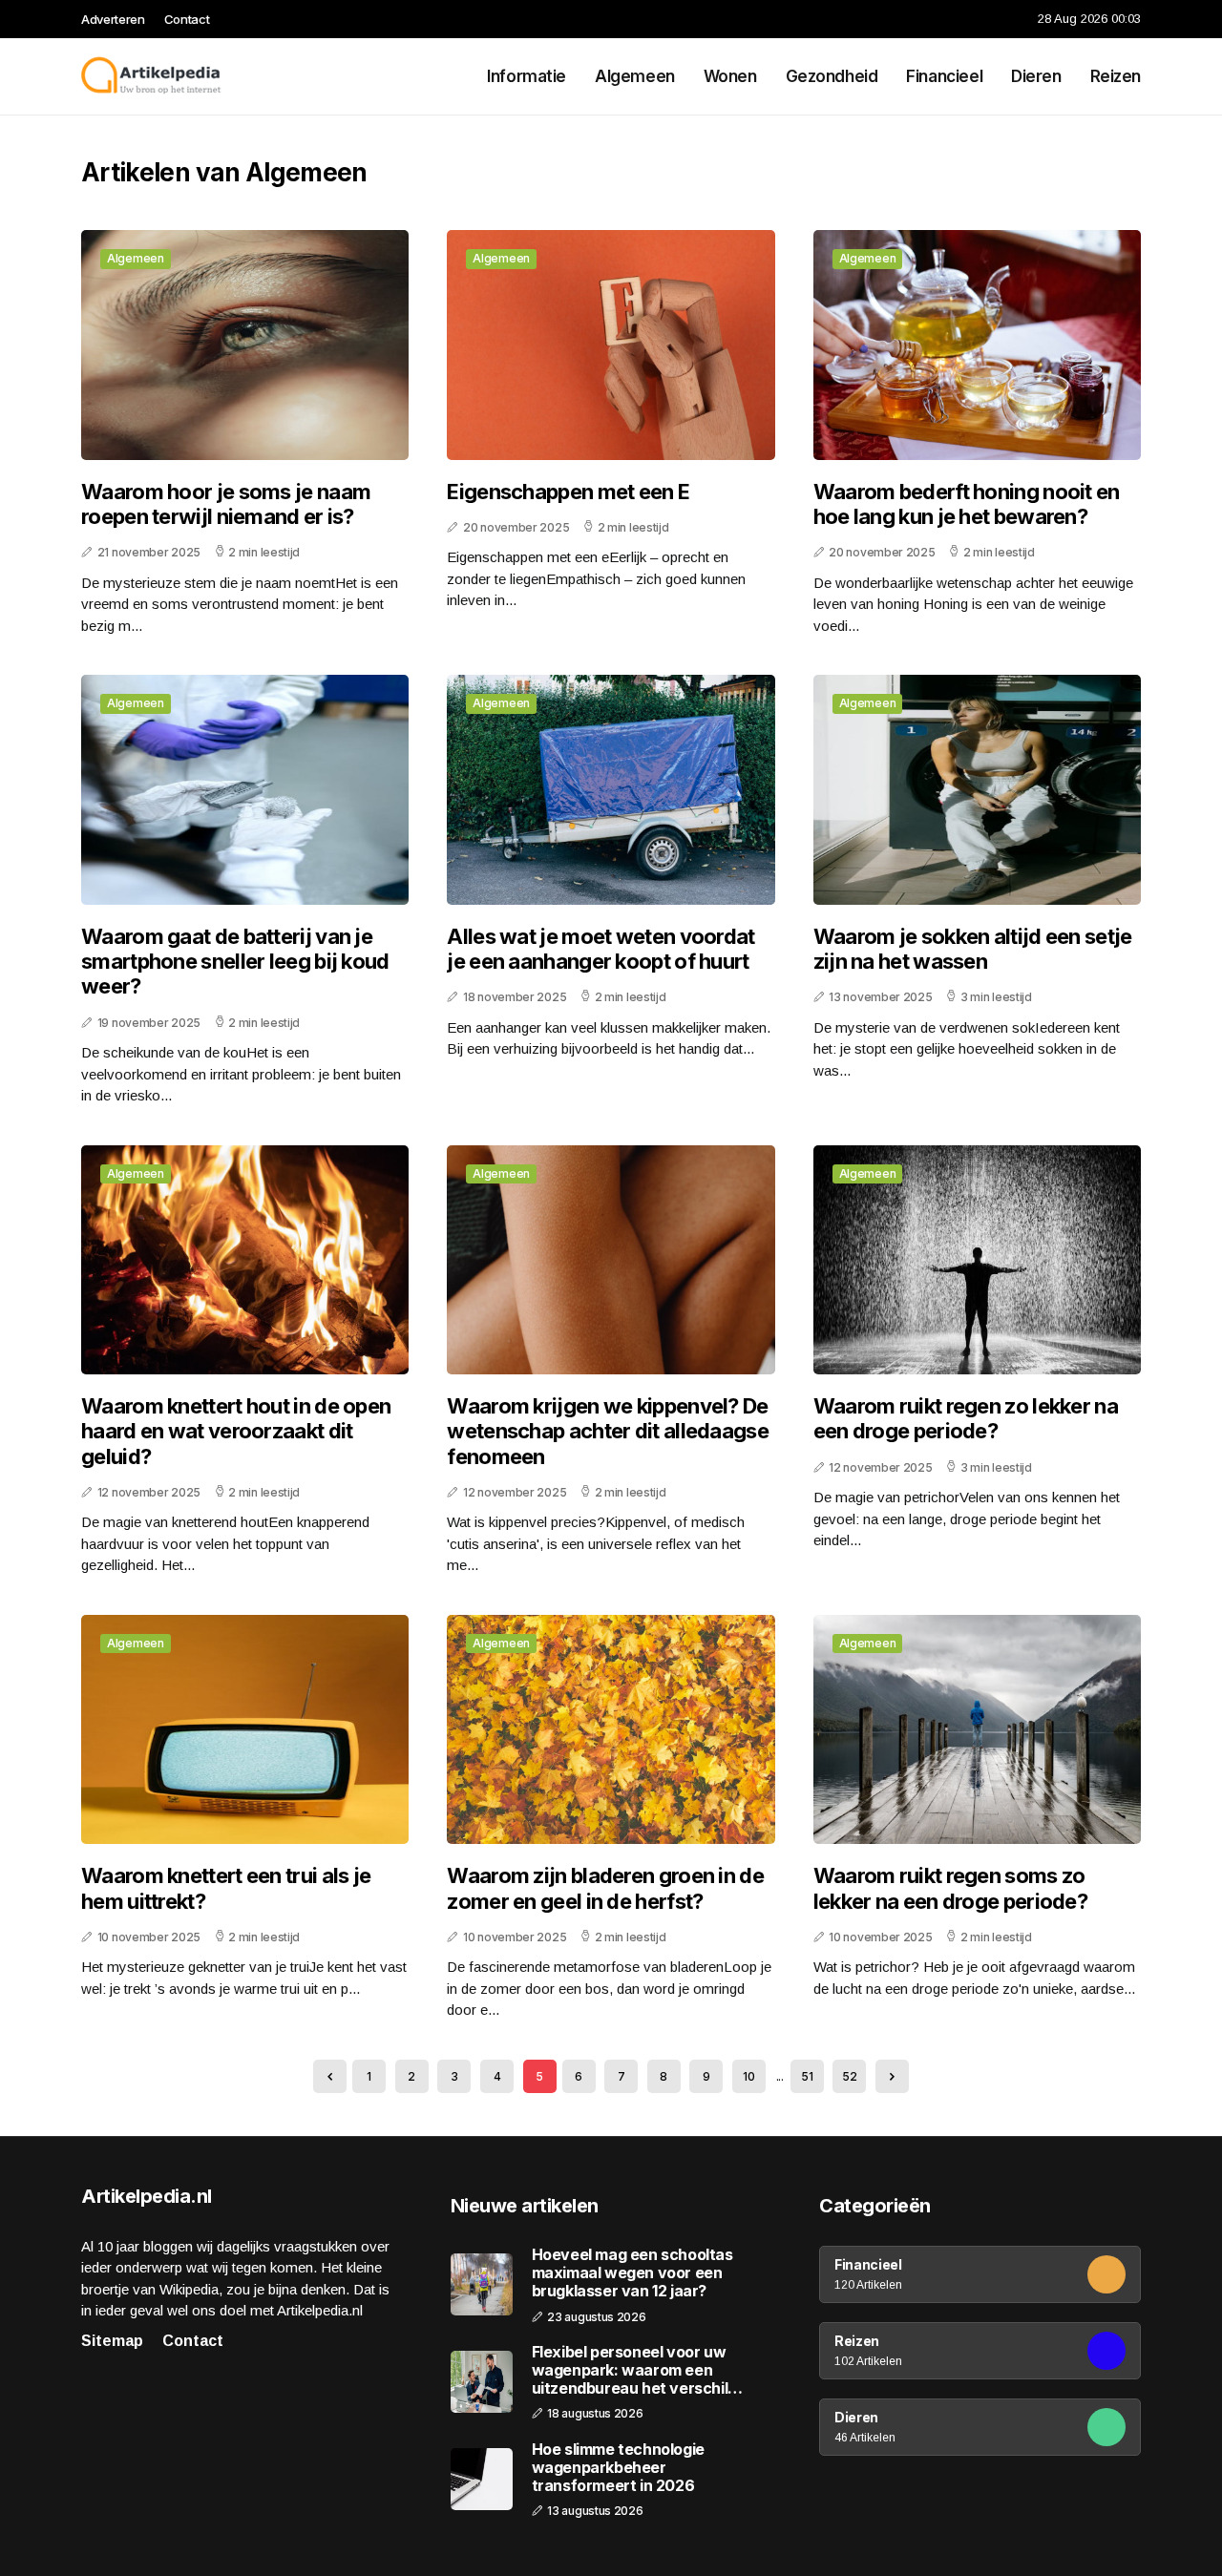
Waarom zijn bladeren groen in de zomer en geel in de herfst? (605, 1888)
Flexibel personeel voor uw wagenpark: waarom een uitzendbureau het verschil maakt (630, 2371)
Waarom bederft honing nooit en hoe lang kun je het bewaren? (967, 504)
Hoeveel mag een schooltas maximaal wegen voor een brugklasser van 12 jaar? (632, 2273)
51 (807, 2076)
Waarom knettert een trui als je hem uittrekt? (226, 1888)
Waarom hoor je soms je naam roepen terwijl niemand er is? (226, 504)
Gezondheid (832, 76)
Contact (187, 19)
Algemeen (635, 76)
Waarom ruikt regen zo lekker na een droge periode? (966, 1418)
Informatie (527, 76)
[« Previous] (330, 2076)
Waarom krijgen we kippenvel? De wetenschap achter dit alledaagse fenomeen (608, 1431)
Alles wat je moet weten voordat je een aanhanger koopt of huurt (600, 949)
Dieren (1036, 76)
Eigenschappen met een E (568, 492)
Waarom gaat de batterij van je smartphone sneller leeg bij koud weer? (235, 962)
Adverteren (113, 19)
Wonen (730, 76)
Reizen (1116, 76)
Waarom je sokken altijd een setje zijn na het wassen (973, 949)
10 (748, 2076)
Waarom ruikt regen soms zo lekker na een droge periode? (950, 1888)
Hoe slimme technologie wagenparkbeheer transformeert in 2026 (618, 2468)
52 (849, 2076)
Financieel (944, 76)
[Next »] (892, 2076)
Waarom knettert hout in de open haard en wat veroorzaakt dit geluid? (236, 1431)
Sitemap (112, 2341)
